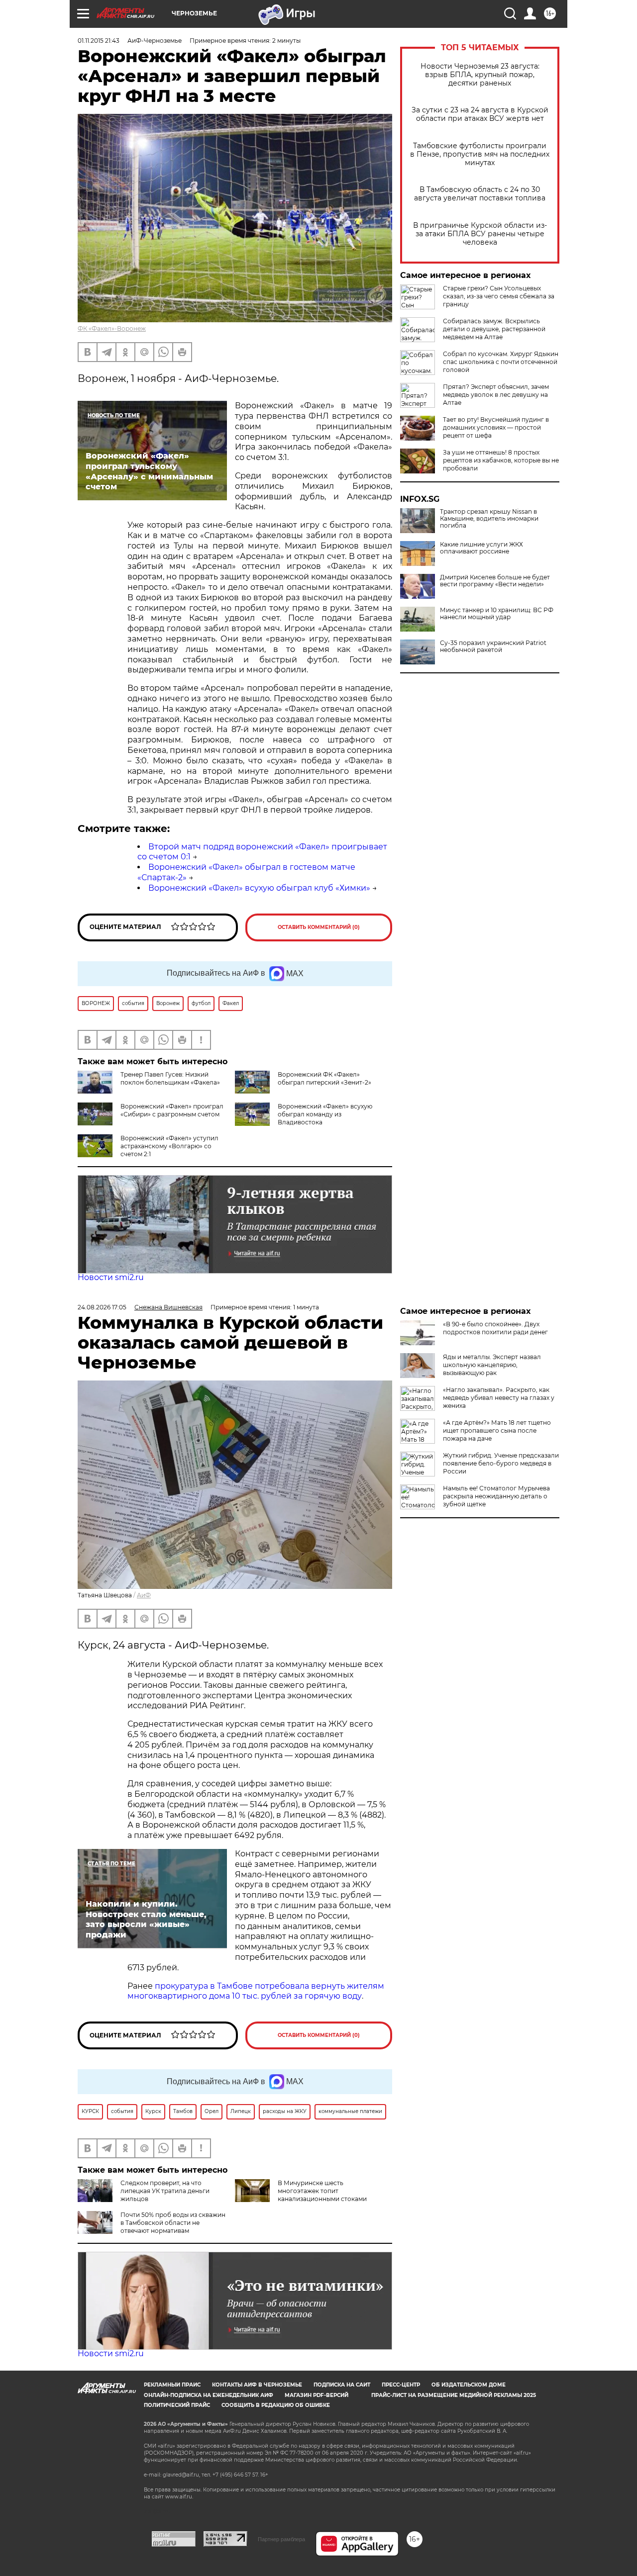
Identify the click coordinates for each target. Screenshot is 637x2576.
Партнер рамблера (281, 2539)
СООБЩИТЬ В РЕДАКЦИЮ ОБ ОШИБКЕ (276, 2405)
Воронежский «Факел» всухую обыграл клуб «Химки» (259, 888)
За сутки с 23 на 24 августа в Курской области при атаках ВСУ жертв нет (480, 114)
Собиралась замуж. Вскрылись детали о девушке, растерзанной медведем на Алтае (494, 329)
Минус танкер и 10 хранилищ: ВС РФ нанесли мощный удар (497, 614)
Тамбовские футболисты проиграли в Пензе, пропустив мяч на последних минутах (480, 154)
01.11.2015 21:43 (99, 41)
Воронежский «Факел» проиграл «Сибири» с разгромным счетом (172, 1110)
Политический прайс (177, 2405)
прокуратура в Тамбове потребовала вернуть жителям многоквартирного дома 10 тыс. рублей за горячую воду (256, 1991)
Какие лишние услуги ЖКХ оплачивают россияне (481, 548)
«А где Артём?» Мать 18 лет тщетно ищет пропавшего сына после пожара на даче (497, 1430)
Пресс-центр (401, 2385)
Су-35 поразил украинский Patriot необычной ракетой (493, 646)
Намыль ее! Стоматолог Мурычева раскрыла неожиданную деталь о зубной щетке (496, 1496)
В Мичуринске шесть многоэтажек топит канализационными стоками (322, 2191)
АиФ (144, 1595)
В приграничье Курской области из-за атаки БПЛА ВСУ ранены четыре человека (480, 234)
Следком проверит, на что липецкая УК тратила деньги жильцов (165, 2191)
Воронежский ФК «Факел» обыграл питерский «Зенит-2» (324, 1078)
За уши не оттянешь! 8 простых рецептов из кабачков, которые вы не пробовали (501, 460)
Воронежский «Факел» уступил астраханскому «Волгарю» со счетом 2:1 (169, 1146)
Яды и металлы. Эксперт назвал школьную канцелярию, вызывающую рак (492, 1365)
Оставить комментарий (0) (319, 927)
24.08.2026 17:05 (102, 1307)
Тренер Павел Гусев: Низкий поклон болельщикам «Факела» (170, 1078)
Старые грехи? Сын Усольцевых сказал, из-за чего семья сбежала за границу (499, 296)
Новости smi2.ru (111, 1277)
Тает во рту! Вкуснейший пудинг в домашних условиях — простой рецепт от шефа (496, 427)
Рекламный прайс (172, 2385)
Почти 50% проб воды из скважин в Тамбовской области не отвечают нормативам (173, 2223)
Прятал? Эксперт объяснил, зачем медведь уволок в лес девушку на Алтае (496, 395)
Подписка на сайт (342, 2385)
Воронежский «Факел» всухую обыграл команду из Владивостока (325, 1114)
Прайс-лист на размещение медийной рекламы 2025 (454, 2395)
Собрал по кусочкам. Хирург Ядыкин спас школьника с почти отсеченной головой (501, 362)
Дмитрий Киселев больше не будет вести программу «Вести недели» (495, 581)
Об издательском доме (469, 2385)
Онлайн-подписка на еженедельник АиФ (209, 2395)
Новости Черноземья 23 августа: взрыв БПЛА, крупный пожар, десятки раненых (480, 75)
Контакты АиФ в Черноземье (257, 2385)
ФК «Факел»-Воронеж (112, 328)
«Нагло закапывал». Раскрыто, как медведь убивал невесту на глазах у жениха (499, 1398)
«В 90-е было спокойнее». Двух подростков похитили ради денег (495, 1328)
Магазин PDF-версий (317, 2395)
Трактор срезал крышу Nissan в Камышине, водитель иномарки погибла (489, 519)
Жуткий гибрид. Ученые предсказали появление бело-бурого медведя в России (501, 1463)
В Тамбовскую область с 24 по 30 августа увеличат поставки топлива (480, 194)
